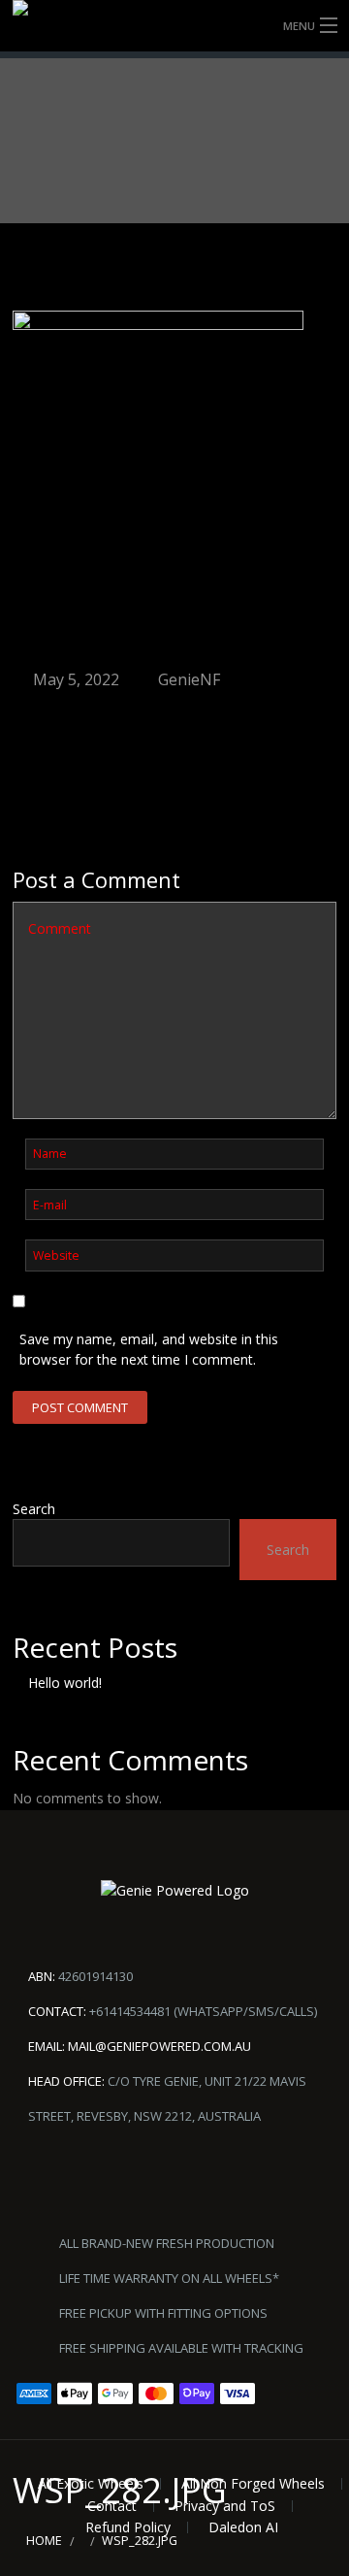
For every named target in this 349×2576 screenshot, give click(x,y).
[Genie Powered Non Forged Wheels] (174, 26)
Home (44, 2541)
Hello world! (65, 1683)
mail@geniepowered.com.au (159, 2046)
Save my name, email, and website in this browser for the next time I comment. (149, 1349)
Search (34, 1509)
